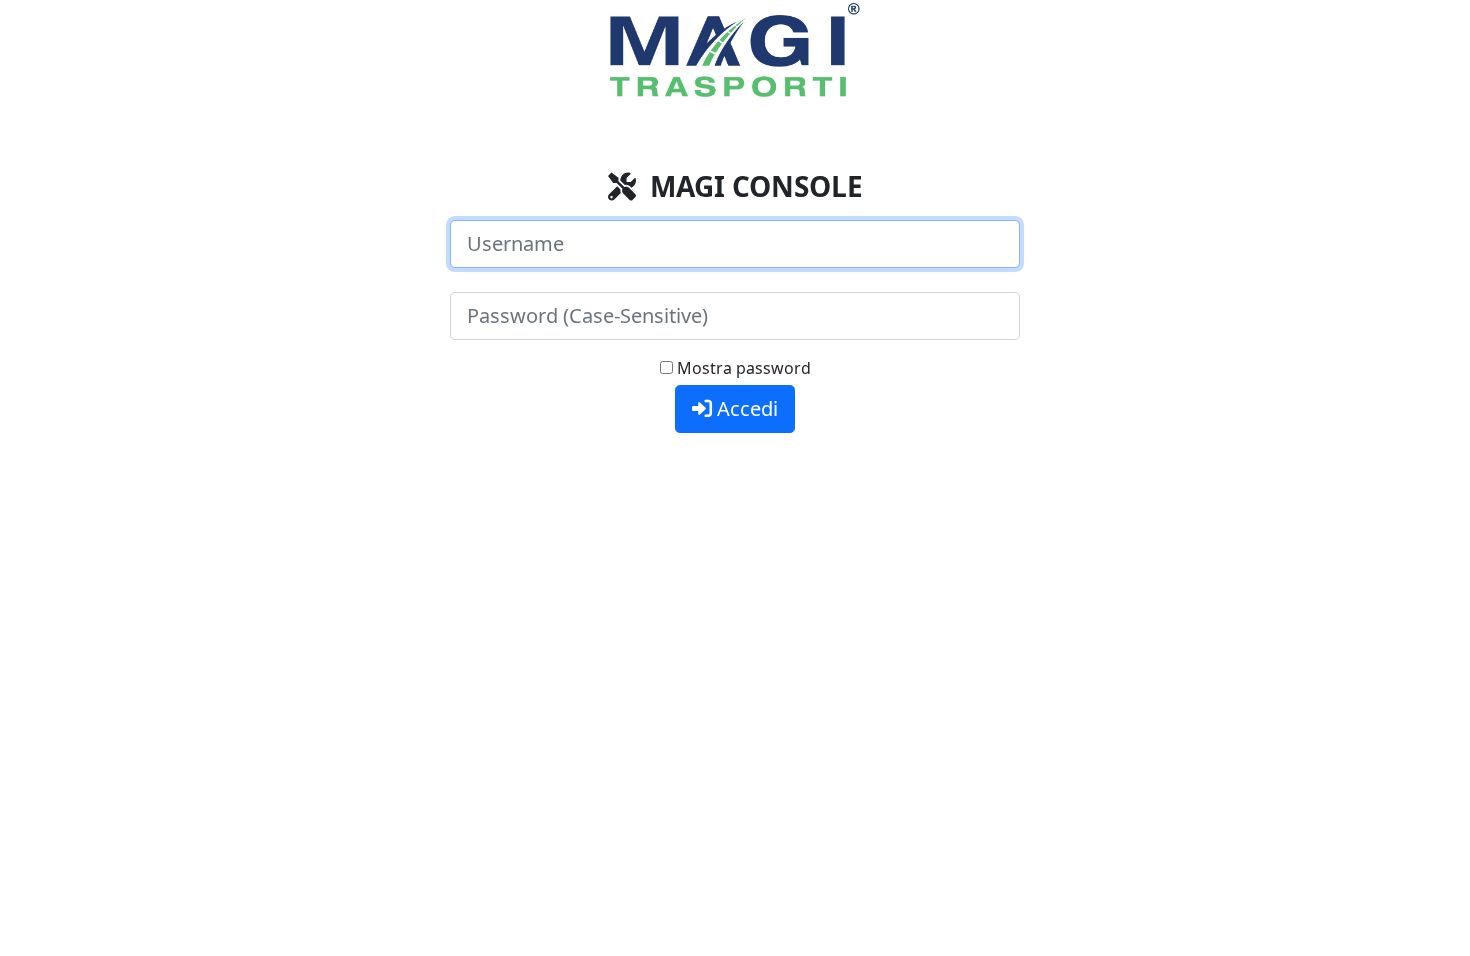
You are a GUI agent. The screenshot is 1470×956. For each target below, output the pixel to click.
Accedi (745, 408)
